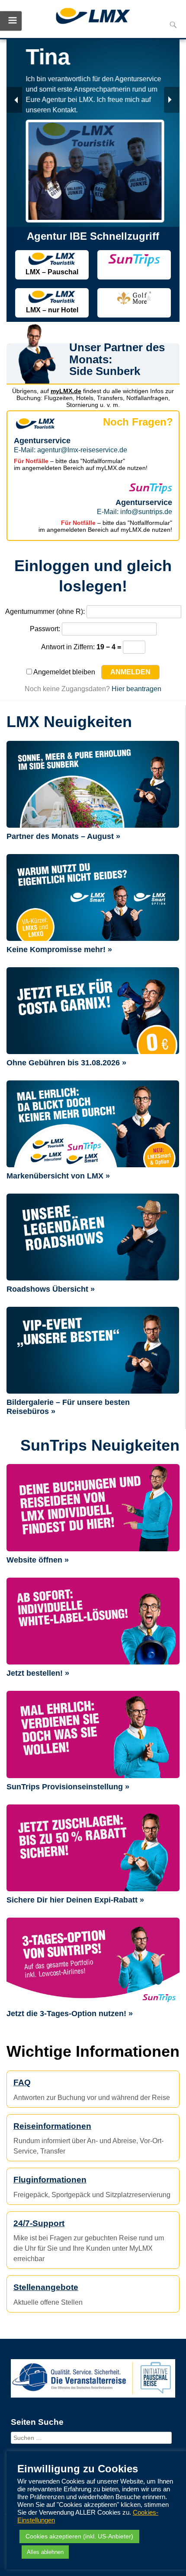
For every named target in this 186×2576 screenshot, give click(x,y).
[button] (14, 100)
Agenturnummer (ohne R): (45, 611)
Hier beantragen (136, 689)
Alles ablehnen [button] (45, 2552)
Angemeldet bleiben (64, 672)
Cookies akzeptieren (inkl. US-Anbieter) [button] (79, 2536)
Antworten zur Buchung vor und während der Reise (92, 2090)
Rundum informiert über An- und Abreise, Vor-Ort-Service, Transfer (88, 2138)
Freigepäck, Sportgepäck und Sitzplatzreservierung (92, 2187)
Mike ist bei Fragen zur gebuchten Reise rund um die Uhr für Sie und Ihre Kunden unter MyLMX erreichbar (89, 2241)
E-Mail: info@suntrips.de (135, 512)
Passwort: (45, 629)
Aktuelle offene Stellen (48, 2294)
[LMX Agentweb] (93, 17)
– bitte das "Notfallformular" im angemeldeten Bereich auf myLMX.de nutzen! (81, 464)
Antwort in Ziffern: (68, 647)
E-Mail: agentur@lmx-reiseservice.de (71, 450)
